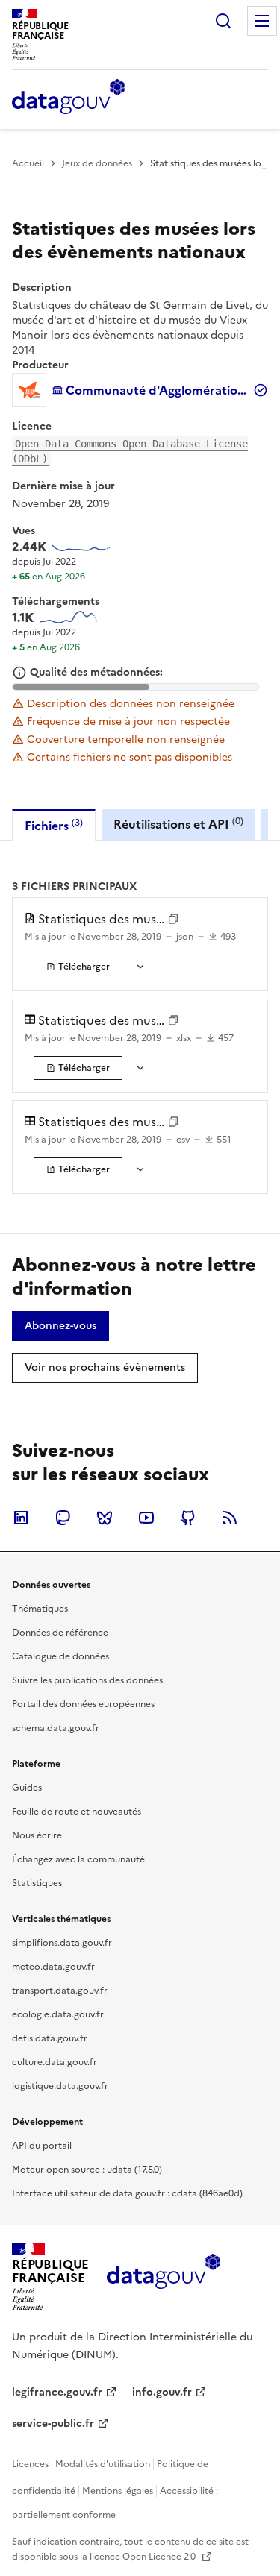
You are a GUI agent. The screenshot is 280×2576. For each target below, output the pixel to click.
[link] (78, 967)
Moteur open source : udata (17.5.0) (87, 2170)
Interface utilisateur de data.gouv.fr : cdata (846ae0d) (127, 2193)
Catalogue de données (60, 1656)
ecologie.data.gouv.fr (58, 2014)
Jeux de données (97, 163)
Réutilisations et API (178, 824)
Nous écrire (37, 1835)
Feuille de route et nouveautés (77, 1812)
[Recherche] (223, 21)
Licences (30, 2464)
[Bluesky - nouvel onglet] (105, 1518)
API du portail (42, 2146)
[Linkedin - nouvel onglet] (21, 1518)
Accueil (28, 163)
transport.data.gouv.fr (60, 1991)
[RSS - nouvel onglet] (230, 1518)
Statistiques (37, 1883)
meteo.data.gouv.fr (53, 1967)
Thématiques (40, 1609)
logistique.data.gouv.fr (60, 2086)
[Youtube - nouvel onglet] (146, 1518)
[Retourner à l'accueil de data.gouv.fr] (68, 98)
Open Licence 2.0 (160, 2557)
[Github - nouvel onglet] (188, 1518)
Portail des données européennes (83, 1704)
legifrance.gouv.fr (57, 2392)
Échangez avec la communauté (78, 1859)
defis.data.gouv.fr (50, 2038)
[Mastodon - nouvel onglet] (63, 1518)
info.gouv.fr (162, 2392)
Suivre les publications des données (87, 1680)
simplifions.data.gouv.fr (62, 1943)
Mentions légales (118, 2491)
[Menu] (262, 21)
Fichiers (54, 825)
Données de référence (60, 1633)
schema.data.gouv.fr (56, 1728)
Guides (27, 1788)
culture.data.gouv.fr (55, 2062)
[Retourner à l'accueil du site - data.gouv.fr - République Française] (163, 2277)
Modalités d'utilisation (103, 2464)
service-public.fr (53, 2423)
